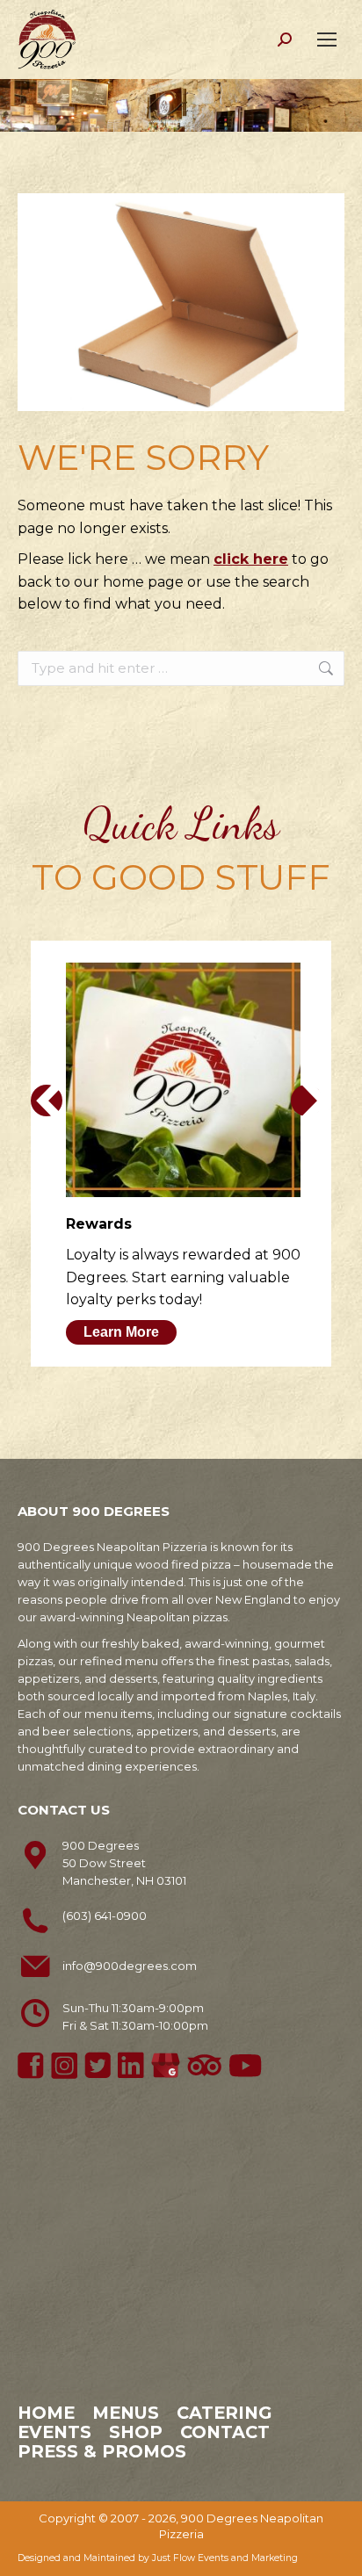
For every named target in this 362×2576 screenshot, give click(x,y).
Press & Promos (102, 2451)
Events (54, 2432)
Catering (224, 2413)
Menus (126, 2413)
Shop (136, 2432)
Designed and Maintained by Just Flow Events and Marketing (158, 2558)
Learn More (121, 1332)
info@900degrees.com (130, 1966)
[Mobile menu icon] (327, 40)
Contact (225, 2432)
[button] (47, 1100)
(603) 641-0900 (105, 1916)
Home (46, 2413)
